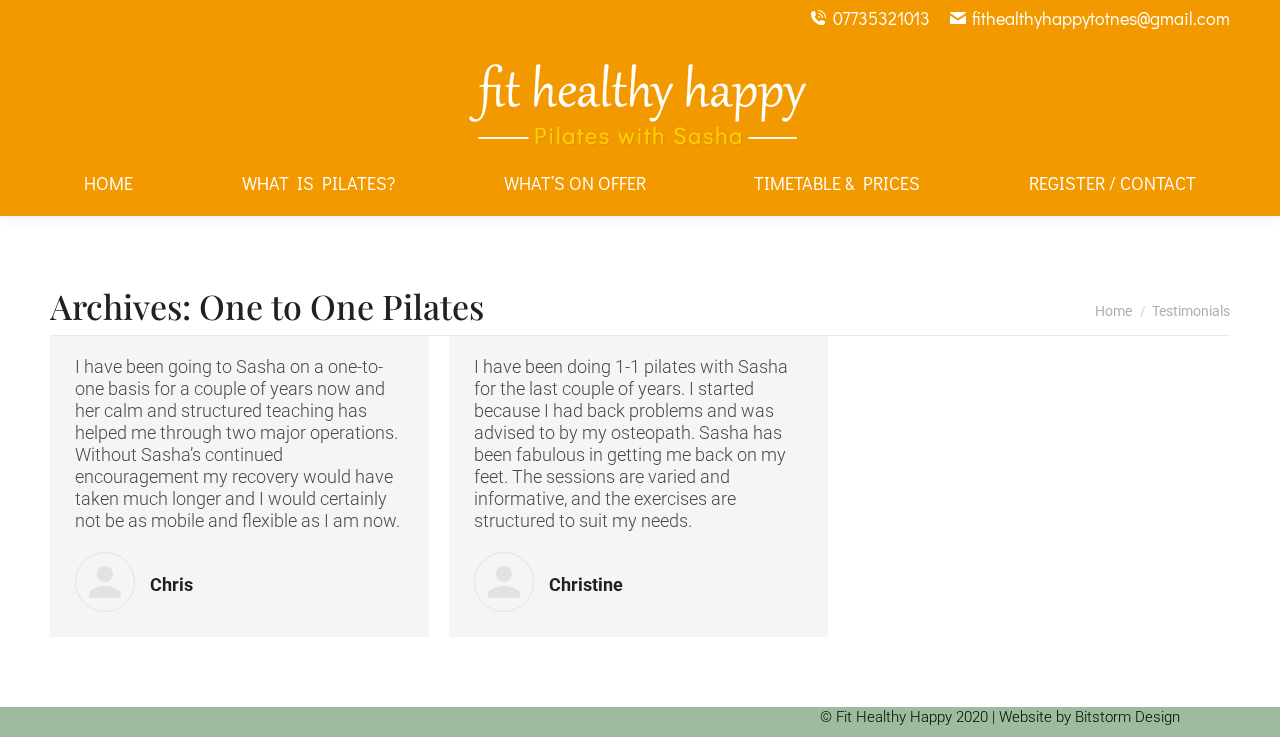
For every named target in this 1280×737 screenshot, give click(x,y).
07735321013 (881, 18)
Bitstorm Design (1127, 717)
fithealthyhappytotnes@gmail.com (1101, 18)
